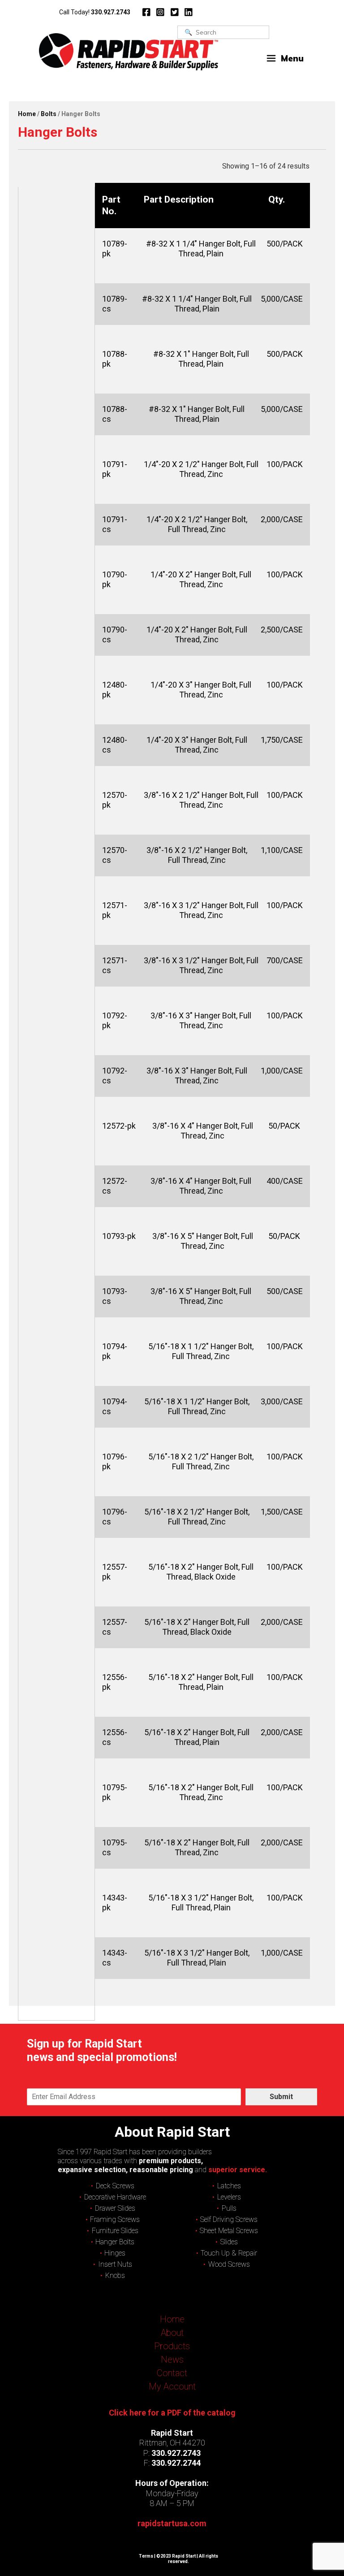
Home (27, 114)
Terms (146, 2556)
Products (172, 2346)
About (172, 2333)
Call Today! (95, 12)
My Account (172, 2386)
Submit (281, 2097)
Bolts (49, 114)
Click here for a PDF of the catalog (172, 2413)
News (172, 2360)
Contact (172, 2373)
